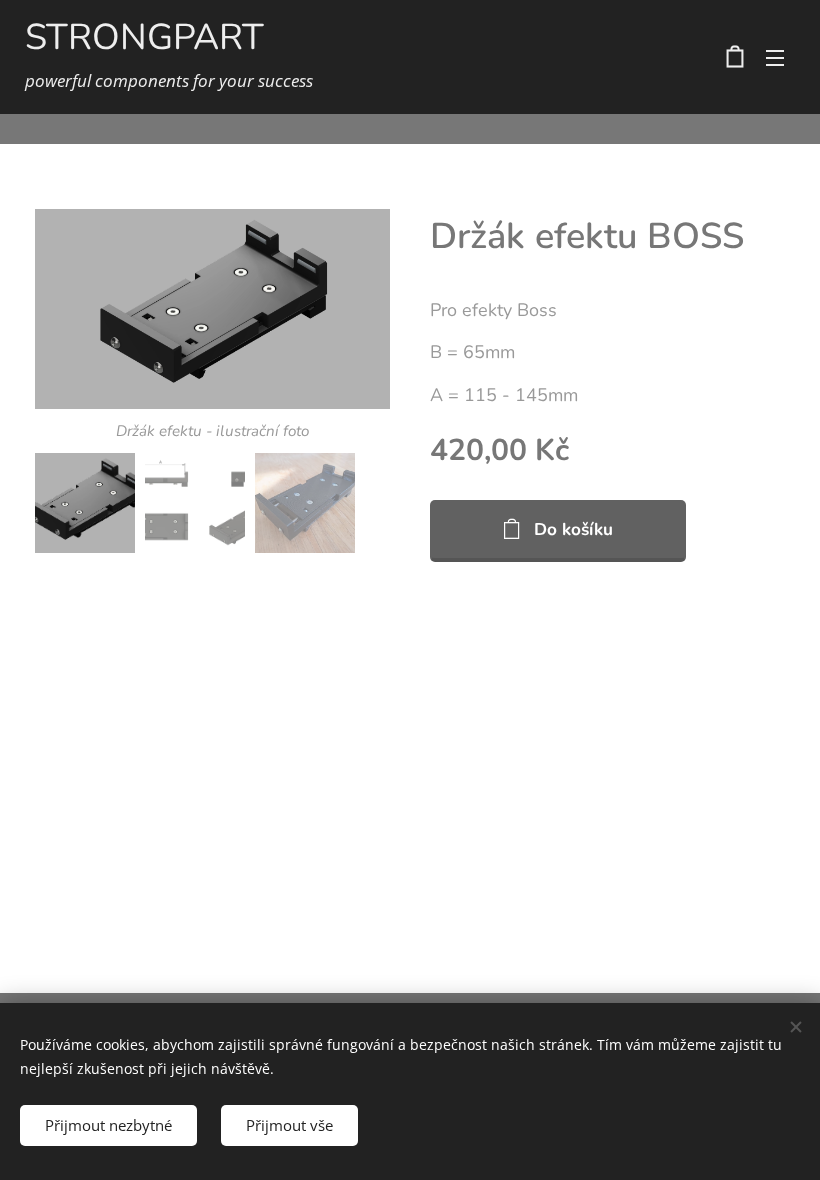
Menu (775, 57)
